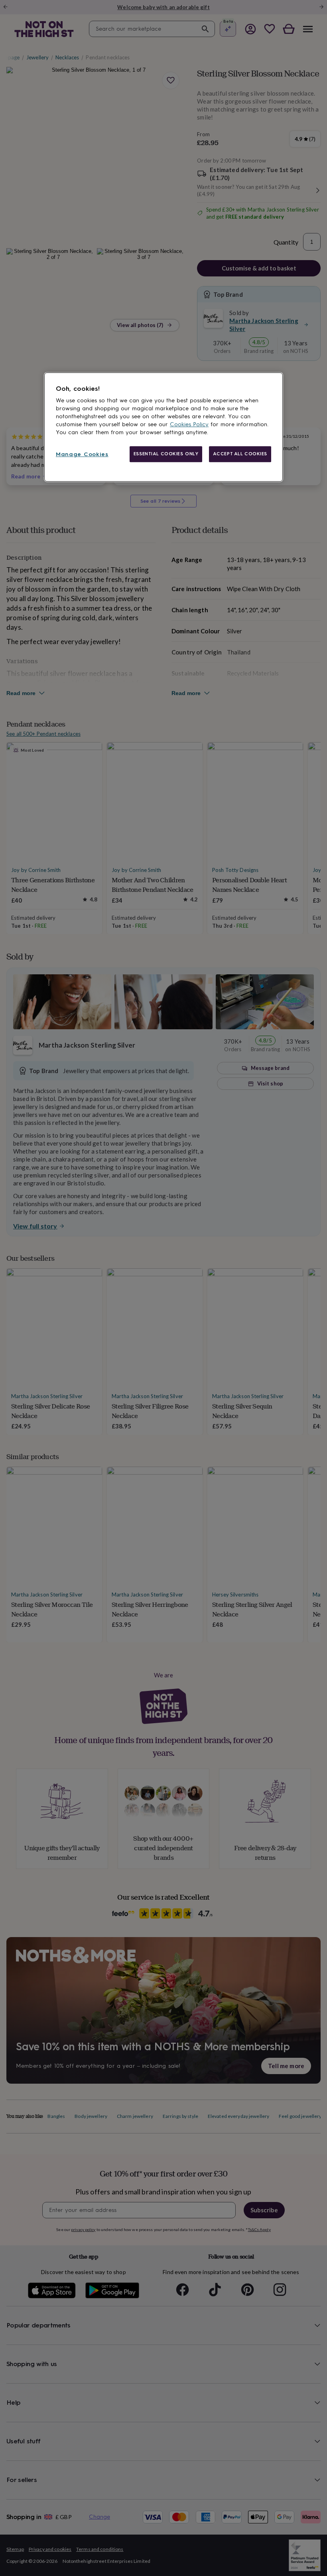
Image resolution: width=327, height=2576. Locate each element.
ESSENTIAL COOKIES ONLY (166, 454)
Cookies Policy (189, 424)
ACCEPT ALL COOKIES (240, 454)
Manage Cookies (82, 454)
